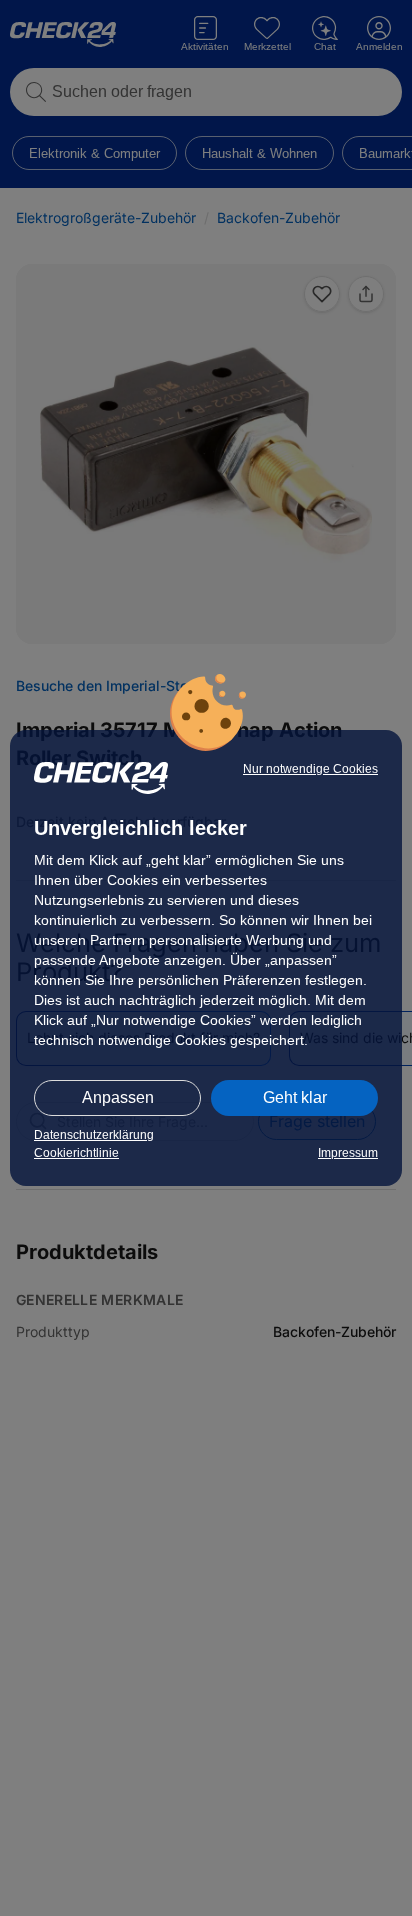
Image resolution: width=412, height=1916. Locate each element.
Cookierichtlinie (76, 1153)
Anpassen (118, 1097)
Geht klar (295, 1097)
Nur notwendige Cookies (310, 769)
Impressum (348, 1153)
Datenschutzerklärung (94, 1135)
